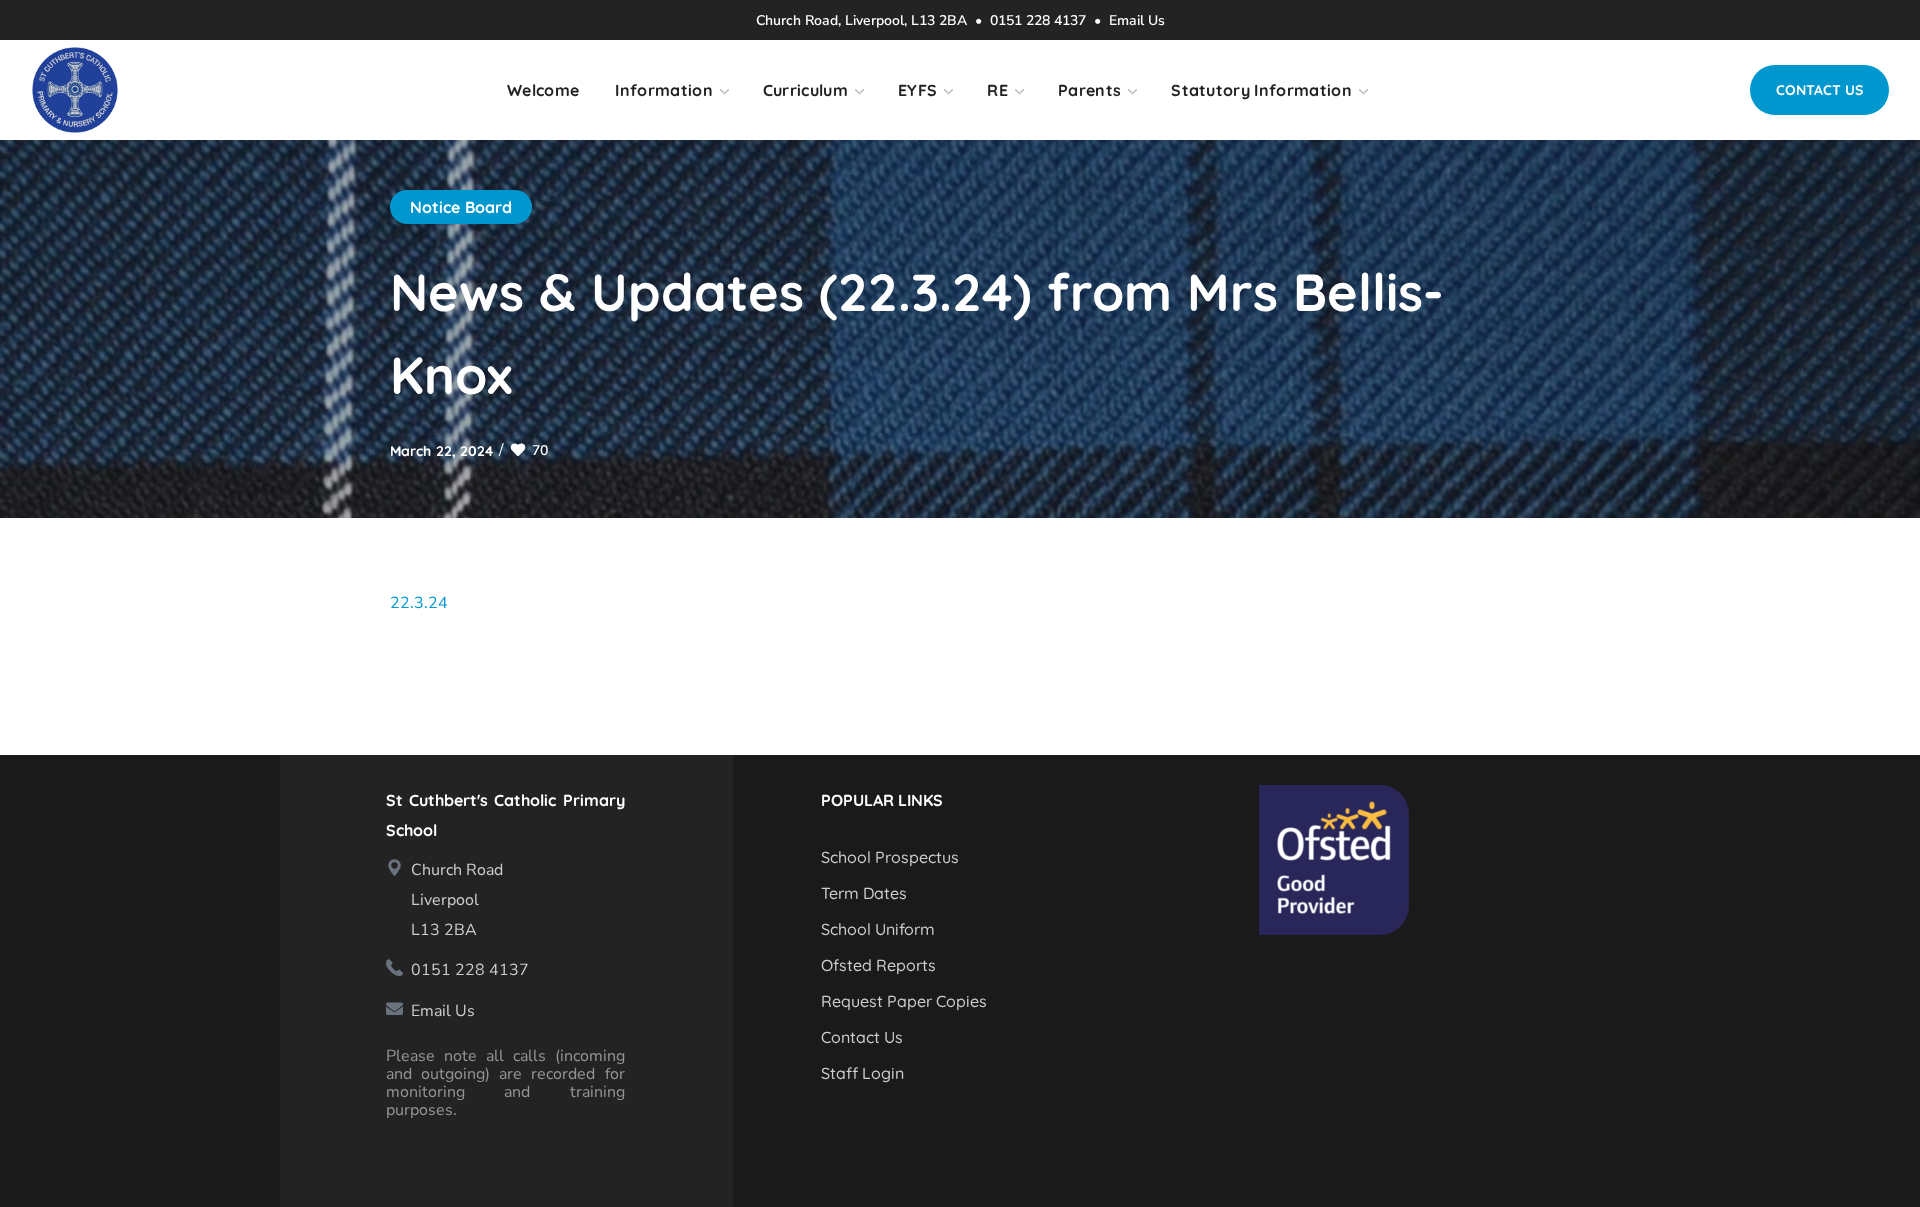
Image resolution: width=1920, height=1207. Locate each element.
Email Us (1137, 20)
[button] (1819, 90)
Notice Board (461, 207)
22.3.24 (419, 603)
